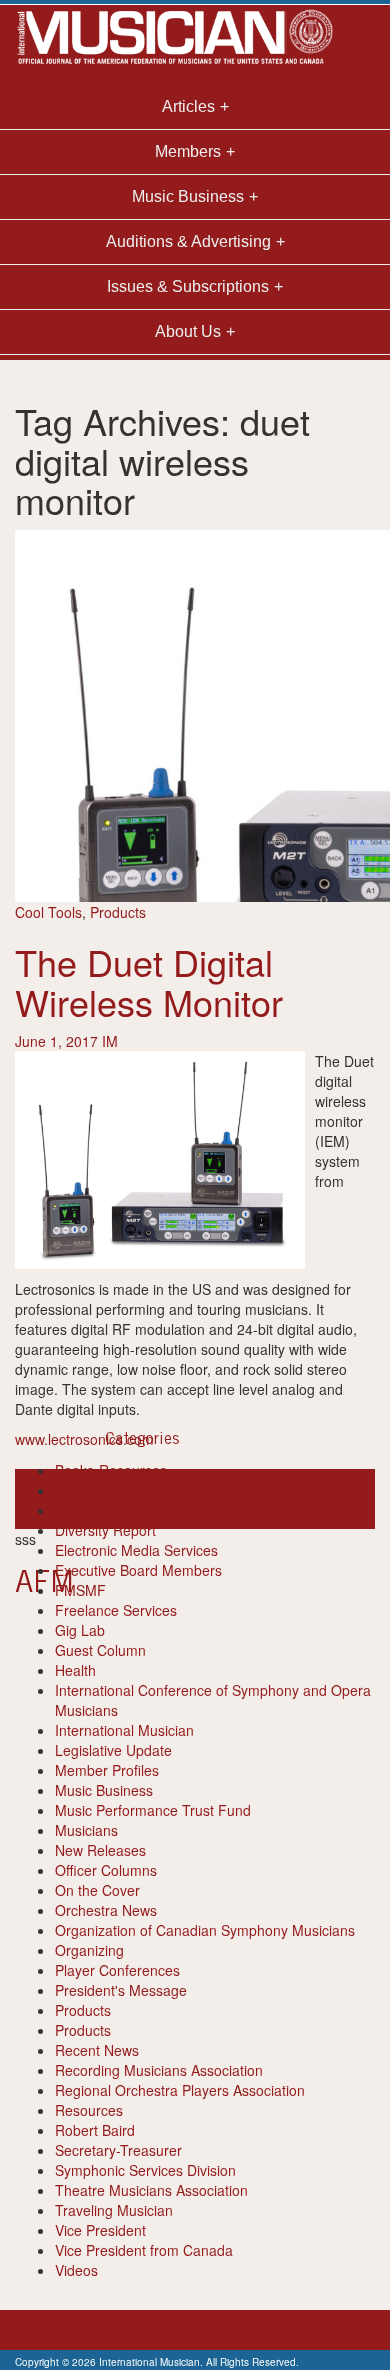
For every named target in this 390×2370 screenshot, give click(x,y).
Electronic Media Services (136, 1550)
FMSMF (80, 1590)
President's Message (121, 1990)
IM (110, 1041)
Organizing (89, 1950)
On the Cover (97, 1890)
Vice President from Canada (144, 2250)
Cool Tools (48, 912)
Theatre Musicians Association (151, 2190)
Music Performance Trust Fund (153, 1810)
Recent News (97, 2050)
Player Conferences (117, 1970)
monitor (244, 1499)
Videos (76, 2270)
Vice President (100, 2230)
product (292, 1499)
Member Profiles (107, 1770)
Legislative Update (113, 1750)
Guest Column (100, 1650)
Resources (89, 2110)
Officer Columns (106, 1870)
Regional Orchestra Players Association (180, 2090)
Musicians (86, 1830)
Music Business (104, 1790)
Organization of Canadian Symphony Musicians (205, 1930)
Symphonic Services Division (145, 2170)
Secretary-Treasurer (118, 2150)
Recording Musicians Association (159, 2070)
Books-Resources (111, 1470)
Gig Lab (80, 1630)
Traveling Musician (114, 2210)
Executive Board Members (138, 1570)
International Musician (124, 1730)
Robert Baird (95, 2130)
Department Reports (119, 1510)
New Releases (100, 1850)
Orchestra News (106, 1910)
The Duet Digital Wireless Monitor (149, 981)
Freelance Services (116, 1610)
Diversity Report (105, 1530)
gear (205, 1499)
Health (75, 1670)
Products (118, 912)
